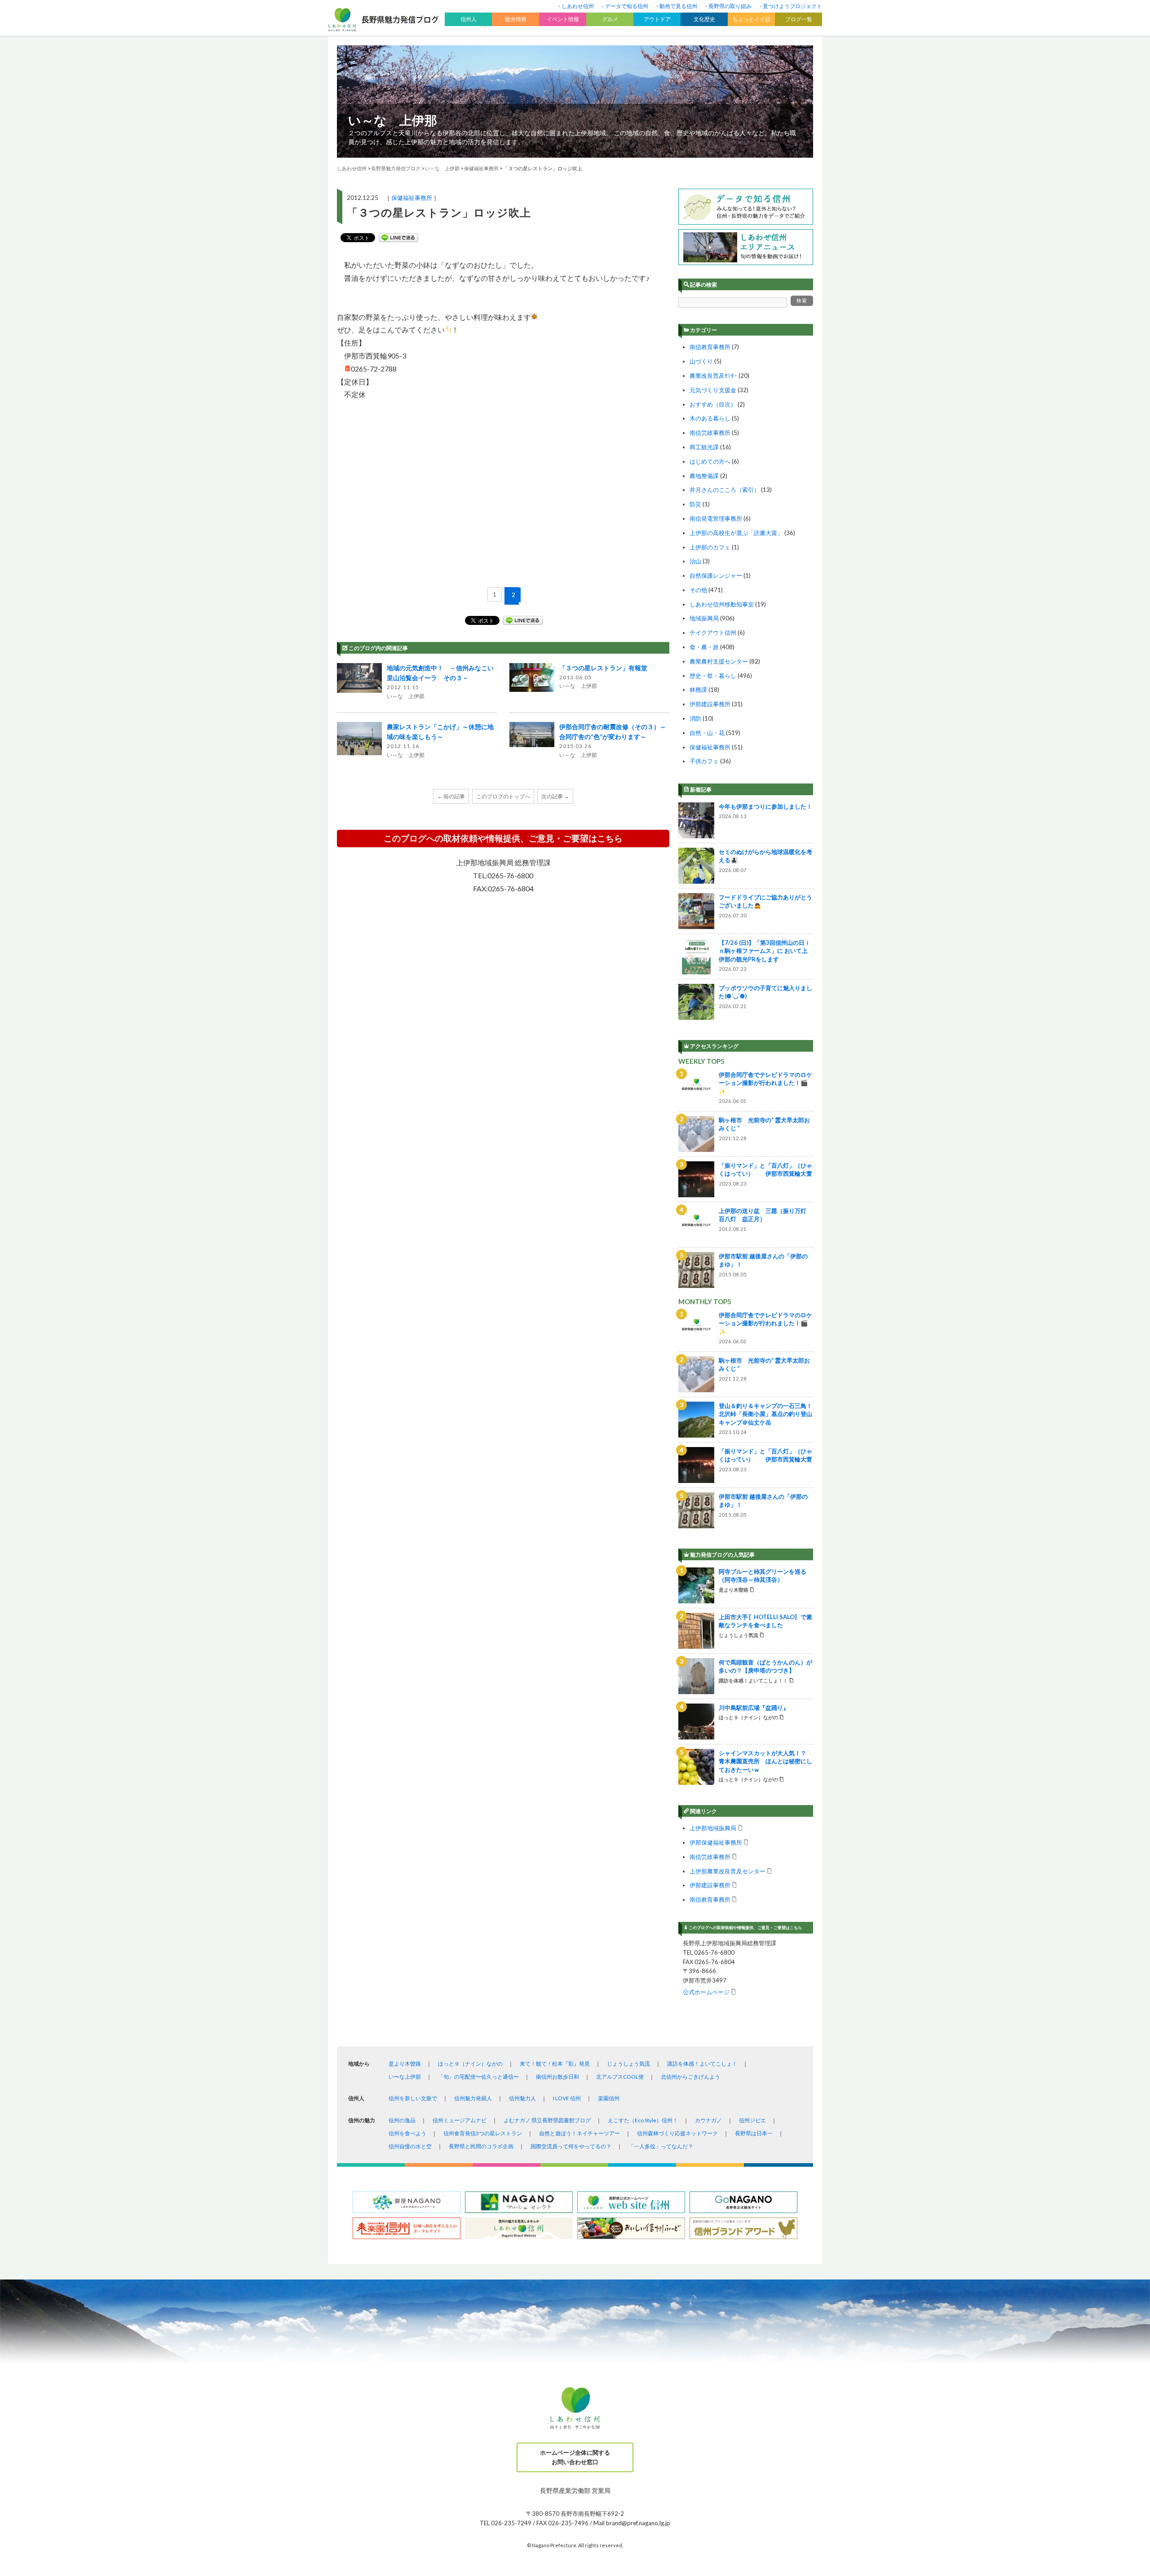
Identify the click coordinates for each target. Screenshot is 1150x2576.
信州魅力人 (522, 2098)
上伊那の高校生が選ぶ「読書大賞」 (736, 533)
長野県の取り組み (730, 6)
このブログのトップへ (503, 796)
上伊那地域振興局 (713, 1828)
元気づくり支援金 (713, 390)
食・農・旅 (704, 647)
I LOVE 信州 (567, 2098)
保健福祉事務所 (412, 198)
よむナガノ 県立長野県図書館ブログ (547, 2120)
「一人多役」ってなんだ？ (661, 2146)
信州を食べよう (407, 2133)
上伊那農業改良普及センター (728, 1871)
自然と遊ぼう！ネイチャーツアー (579, 2133)
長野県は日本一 (754, 2133)
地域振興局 (704, 618)
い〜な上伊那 (405, 2077)
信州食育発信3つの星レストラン (483, 2133)
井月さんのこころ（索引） (725, 490)
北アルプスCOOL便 (620, 2077)
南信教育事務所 (710, 347)
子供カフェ (704, 761)
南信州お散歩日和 (557, 2077)
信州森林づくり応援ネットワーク (677, 2133)
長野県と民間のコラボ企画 (481, 2146)
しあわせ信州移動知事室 (722, 604)
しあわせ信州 (578, 6)
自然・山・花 (707, 733)
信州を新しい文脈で (413, 2098)
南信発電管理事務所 (716, 518)
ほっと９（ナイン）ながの (470, 2064)
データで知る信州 (627, 6)
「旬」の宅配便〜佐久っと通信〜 (478, 2077)
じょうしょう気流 (628, 2064)
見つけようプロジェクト (792, 6)
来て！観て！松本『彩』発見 (555, 2064)
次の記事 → (555, 796)
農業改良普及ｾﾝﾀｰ (713, 376)
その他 (698, 590)
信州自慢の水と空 (410, 2146)
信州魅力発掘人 (473, 2098)
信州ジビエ (752, 2120)
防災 (695, 504)
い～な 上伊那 (393, 120)
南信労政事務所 (710, 433)
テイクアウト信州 (713, 633)
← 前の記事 (451, 796)
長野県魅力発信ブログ (396, 168)
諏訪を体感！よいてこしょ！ (702, 2064)
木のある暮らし (710, 418)
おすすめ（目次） (713, 404)
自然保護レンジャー (716, 575)
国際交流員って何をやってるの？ (571, 2146)
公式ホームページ (706, 1992)
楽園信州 (609, 2098)
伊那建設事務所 (710, 704)
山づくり (701, 361)
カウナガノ (708, 2120)
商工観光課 (704, 447)
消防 (695, 718)
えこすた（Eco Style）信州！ (643, 2120)
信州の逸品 (402, 2120)
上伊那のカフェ (710, 547)
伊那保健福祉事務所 (716, 1842)
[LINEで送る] (398, 238)
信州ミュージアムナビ (460, 2120)
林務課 (698, 690)
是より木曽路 (405, 2064)
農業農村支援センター (719, 661)
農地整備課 (704, 476)
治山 (695, 561)
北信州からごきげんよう (690, 2077)
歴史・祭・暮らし (713, 676)
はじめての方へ (710, 461)
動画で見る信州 (678, 6)
